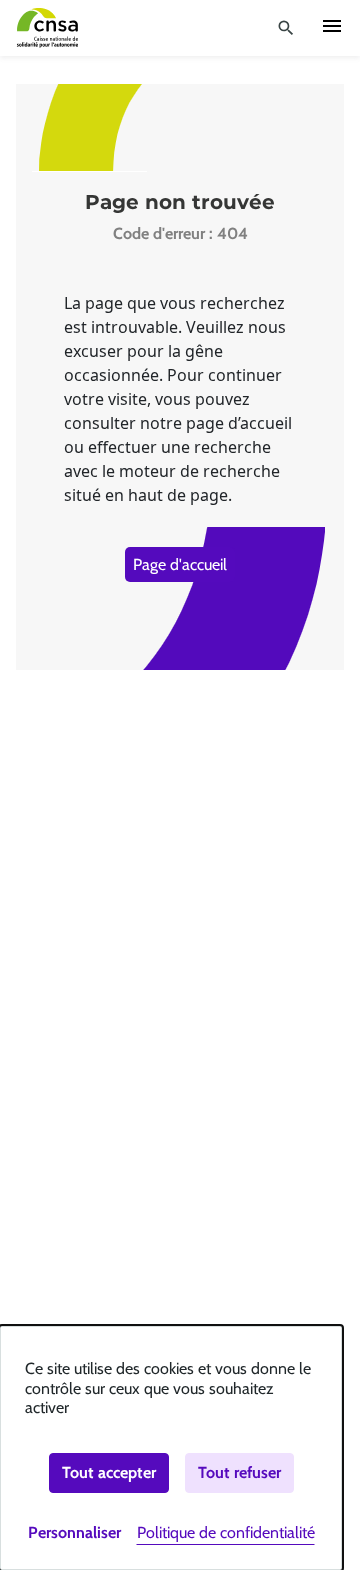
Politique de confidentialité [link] (226, 1532)
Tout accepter (109, 1472)
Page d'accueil (180, 564)
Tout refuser (239, 1472)
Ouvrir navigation (332, 26)
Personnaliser (74, 1532)
